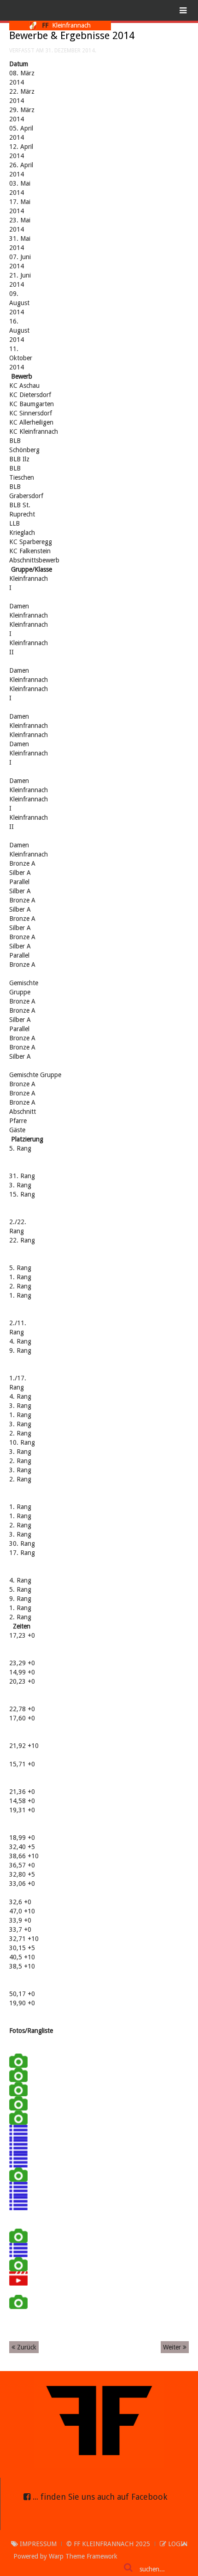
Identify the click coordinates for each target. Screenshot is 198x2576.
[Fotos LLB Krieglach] (18, 2301)
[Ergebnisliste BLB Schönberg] (18, 2160)
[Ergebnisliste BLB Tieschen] (18, 2202)
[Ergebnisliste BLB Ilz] (18, 2188)
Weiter (173, 2347)
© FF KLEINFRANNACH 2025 (108, 2544)
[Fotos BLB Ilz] (18, 2174)
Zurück (26, 2347)
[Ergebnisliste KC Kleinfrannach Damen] (18, 2145)
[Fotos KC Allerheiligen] (18, 2103)
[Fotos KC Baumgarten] (18, 2074)
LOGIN (177, 2544)
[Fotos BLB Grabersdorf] (18, 2235)
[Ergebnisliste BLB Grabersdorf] (18, 2249)
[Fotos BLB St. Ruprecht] (18, 2264)
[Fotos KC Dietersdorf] (18, 2060)
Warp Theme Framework (83, 2556)
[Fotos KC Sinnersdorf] (18, 2088)
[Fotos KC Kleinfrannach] (18, 2117)
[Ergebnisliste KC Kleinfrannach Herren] (18, 2131)
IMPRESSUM (37, 2544)
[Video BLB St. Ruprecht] (18, 2278)
